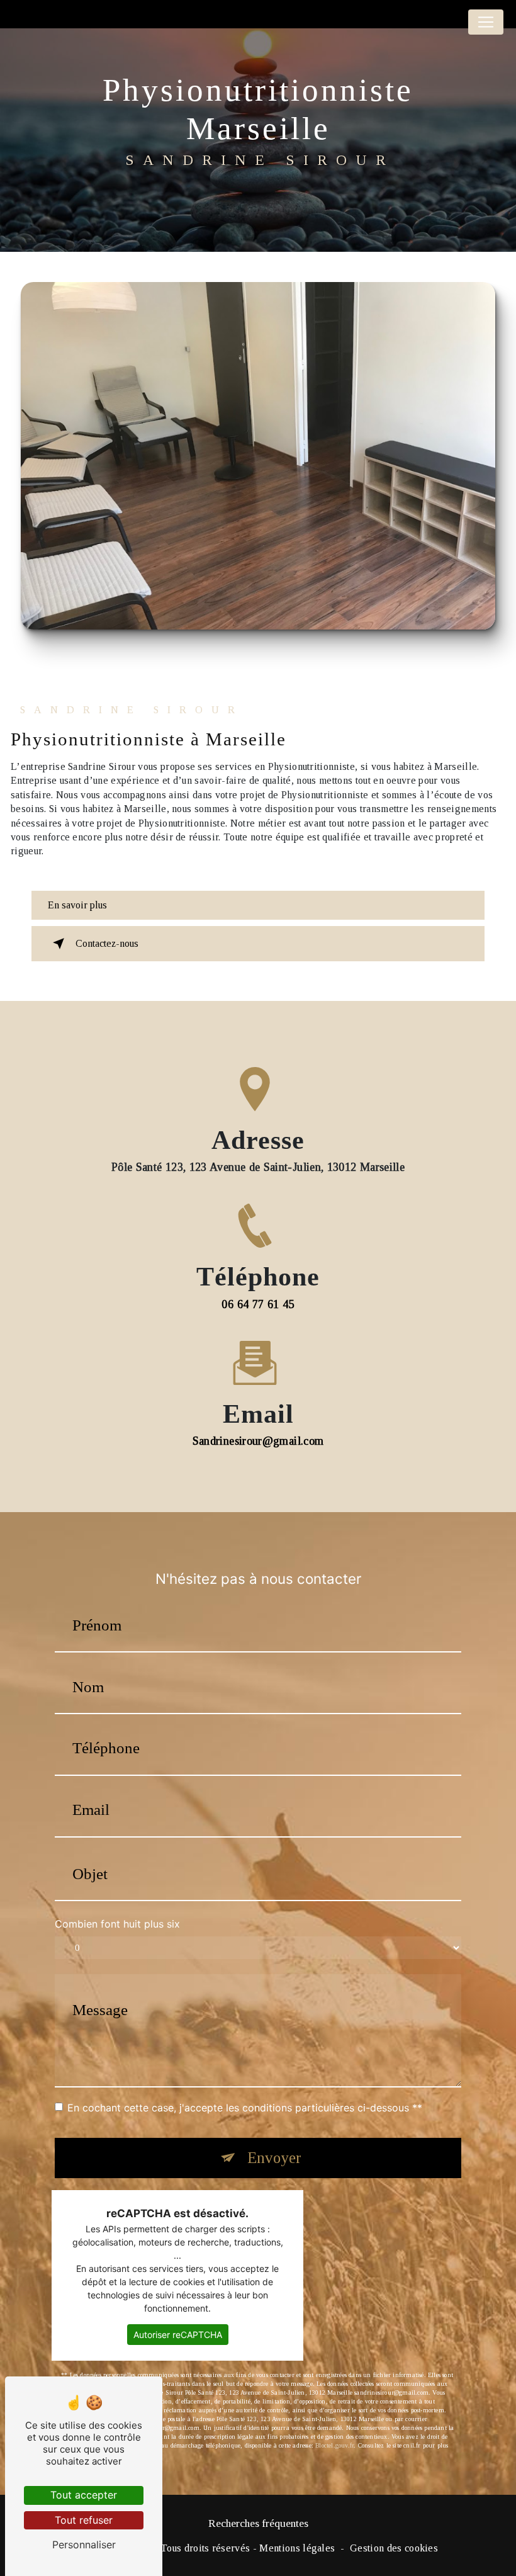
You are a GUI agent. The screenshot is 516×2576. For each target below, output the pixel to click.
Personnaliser (84, 2545)
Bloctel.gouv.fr (334, 2445)
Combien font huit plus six (117, 1924)
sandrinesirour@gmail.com (258, 1441)
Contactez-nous (107, 943)
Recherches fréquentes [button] (258, 2523)
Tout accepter (84, 2495)
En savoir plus (77, 905)
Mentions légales (297, 2548)
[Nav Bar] (486, 22)
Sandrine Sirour (5, 22)
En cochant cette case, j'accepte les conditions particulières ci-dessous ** (245, 2108)
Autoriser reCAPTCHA (178, 2335)
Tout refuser (84, 2520)
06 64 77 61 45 (258, 1304)
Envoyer (274, 2158)
